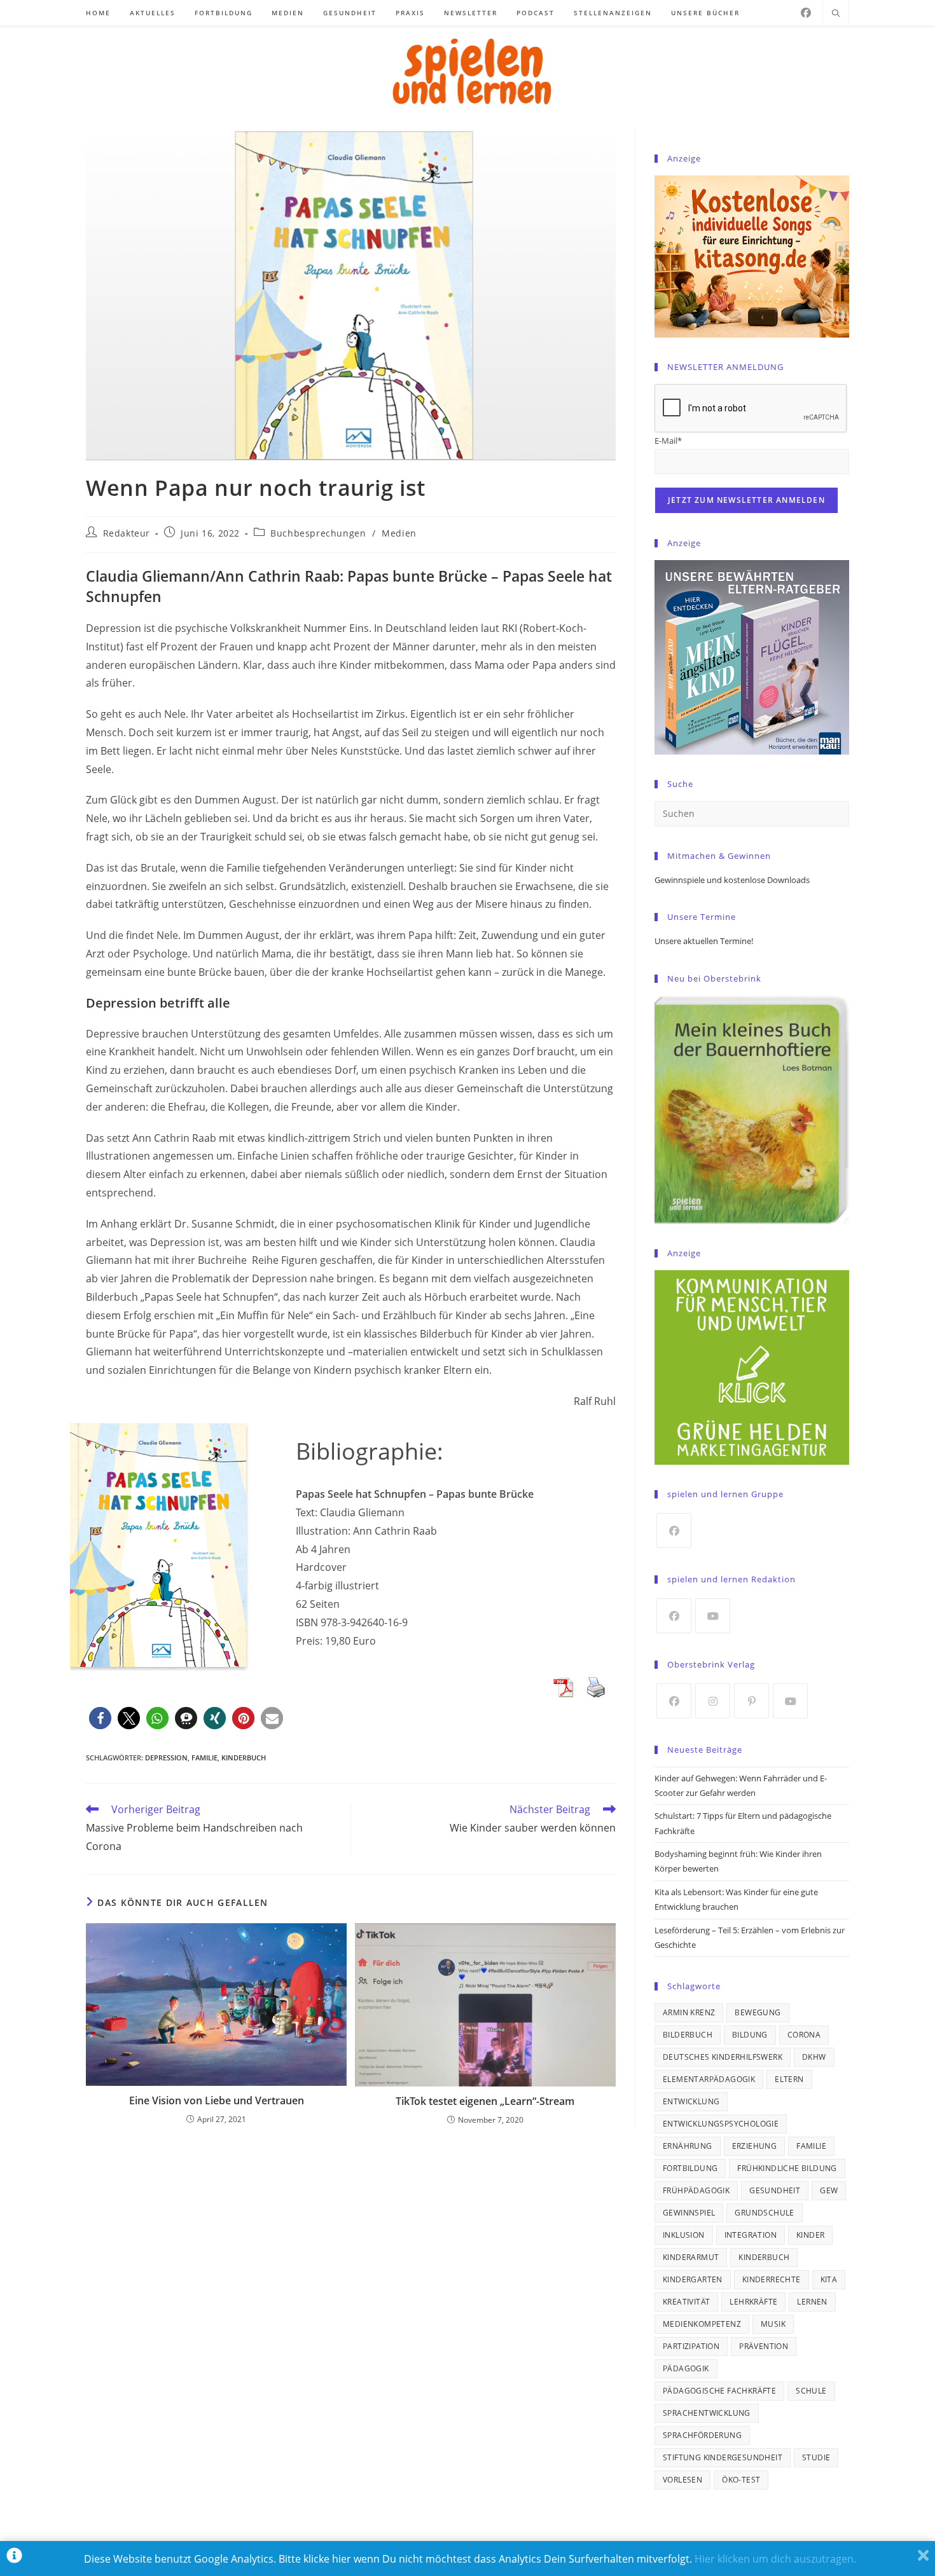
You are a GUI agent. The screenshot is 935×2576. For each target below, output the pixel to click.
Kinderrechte (772, 2279)
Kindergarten (693, 2279)
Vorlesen (682, 2480)
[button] (100, 1718)
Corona (804, 2035)
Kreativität (686, 2302)
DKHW (814, 2057)
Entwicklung (691, 2101)
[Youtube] (713, 1616)
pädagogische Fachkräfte (719, 2391)
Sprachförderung (702, 2435)
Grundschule (764, 2213)
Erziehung (755, 2146)
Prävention (764, 2346)
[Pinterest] (751, 1701)
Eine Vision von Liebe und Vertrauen (217, 2100)
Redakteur (127, 533)
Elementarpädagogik (709, 2079)
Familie (204, 1757)
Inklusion (684, 2235)
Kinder (810, 2235)
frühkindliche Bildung (787, 2168)
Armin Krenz (689, 2012)
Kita (829, 2279)
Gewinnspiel (689, 2213)
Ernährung (688, 2146)
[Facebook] (806, 13)
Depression (166, 1757)
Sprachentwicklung (707, 2413)
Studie (816, 2457)
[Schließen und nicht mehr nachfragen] (923, 2559)
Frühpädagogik (696, 2190)
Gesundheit (775, 2190)
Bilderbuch (688, 2035)
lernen (812, 2302)
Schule (811, 2391)
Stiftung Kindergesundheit (723, 2457)
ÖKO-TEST (741, 2480)
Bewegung (758, 2012)
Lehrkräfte (753, 2302)
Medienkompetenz (702, 2324)
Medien (399, 533)
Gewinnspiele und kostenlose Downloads (732, 880)
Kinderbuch (244, 1757)
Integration (751, 2235)
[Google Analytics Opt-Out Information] (14, 2559)
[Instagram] (713, 1701)
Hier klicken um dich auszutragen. (775, 2559)
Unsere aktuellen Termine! (704, 941)
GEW (829, 2190)
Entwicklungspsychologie (721, 2124)
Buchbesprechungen (318, 533)
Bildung (750, 2035)
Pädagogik (686, 2368)
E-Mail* (668, 441)
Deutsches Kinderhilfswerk (723, 2057)
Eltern (789, 2079)
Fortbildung (690, 2168)
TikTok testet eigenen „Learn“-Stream (485, 2101)
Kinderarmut (691, 2257)
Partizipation (691, 2346)
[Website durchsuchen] (836, 14)
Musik (773, 2324)
